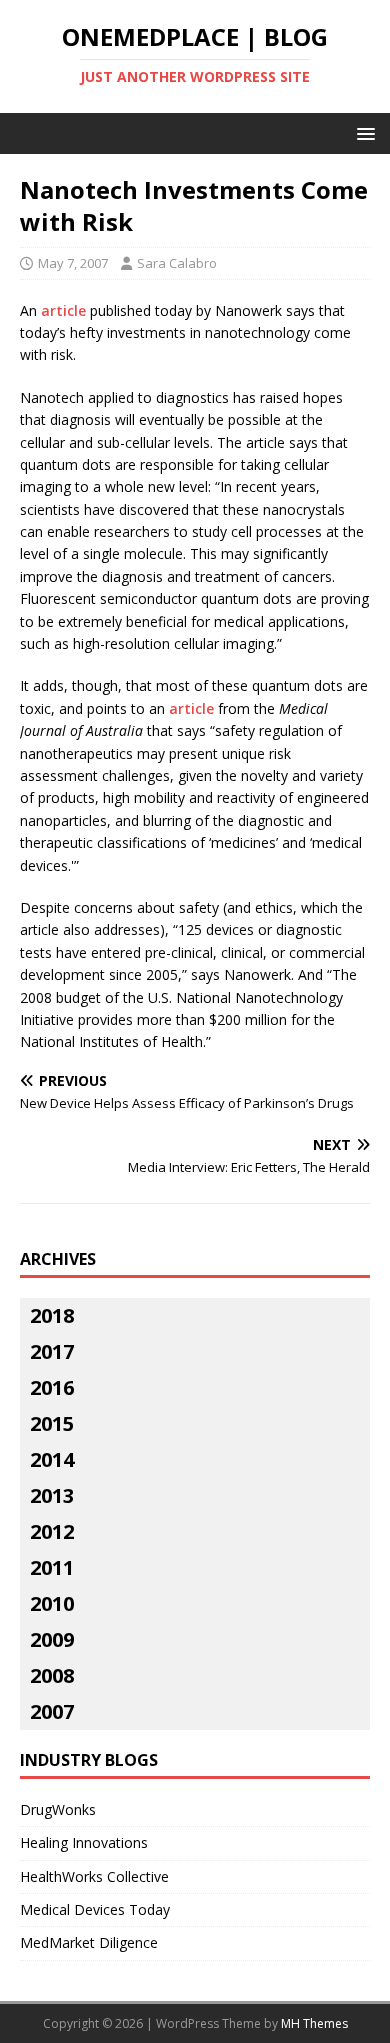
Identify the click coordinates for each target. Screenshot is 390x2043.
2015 (52, 1423)
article (63, 310)
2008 (52, 1675)
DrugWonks (58, 1809)
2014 (52, 1459)
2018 (52, 1315)
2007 (52, 1711)
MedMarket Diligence (89, 1942)
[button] (362, 132)
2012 (52, 1531)
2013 (52, 1495)
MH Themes (314, 2023)
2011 (52, 1567)
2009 (52, 1639)
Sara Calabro (177, 263)
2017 (52, 1351)
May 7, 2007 (73, 263)
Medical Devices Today (95, 1909)
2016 (52, 1387)
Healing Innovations (84, 1842)
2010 (52, 1603)
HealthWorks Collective (94, 1876)
